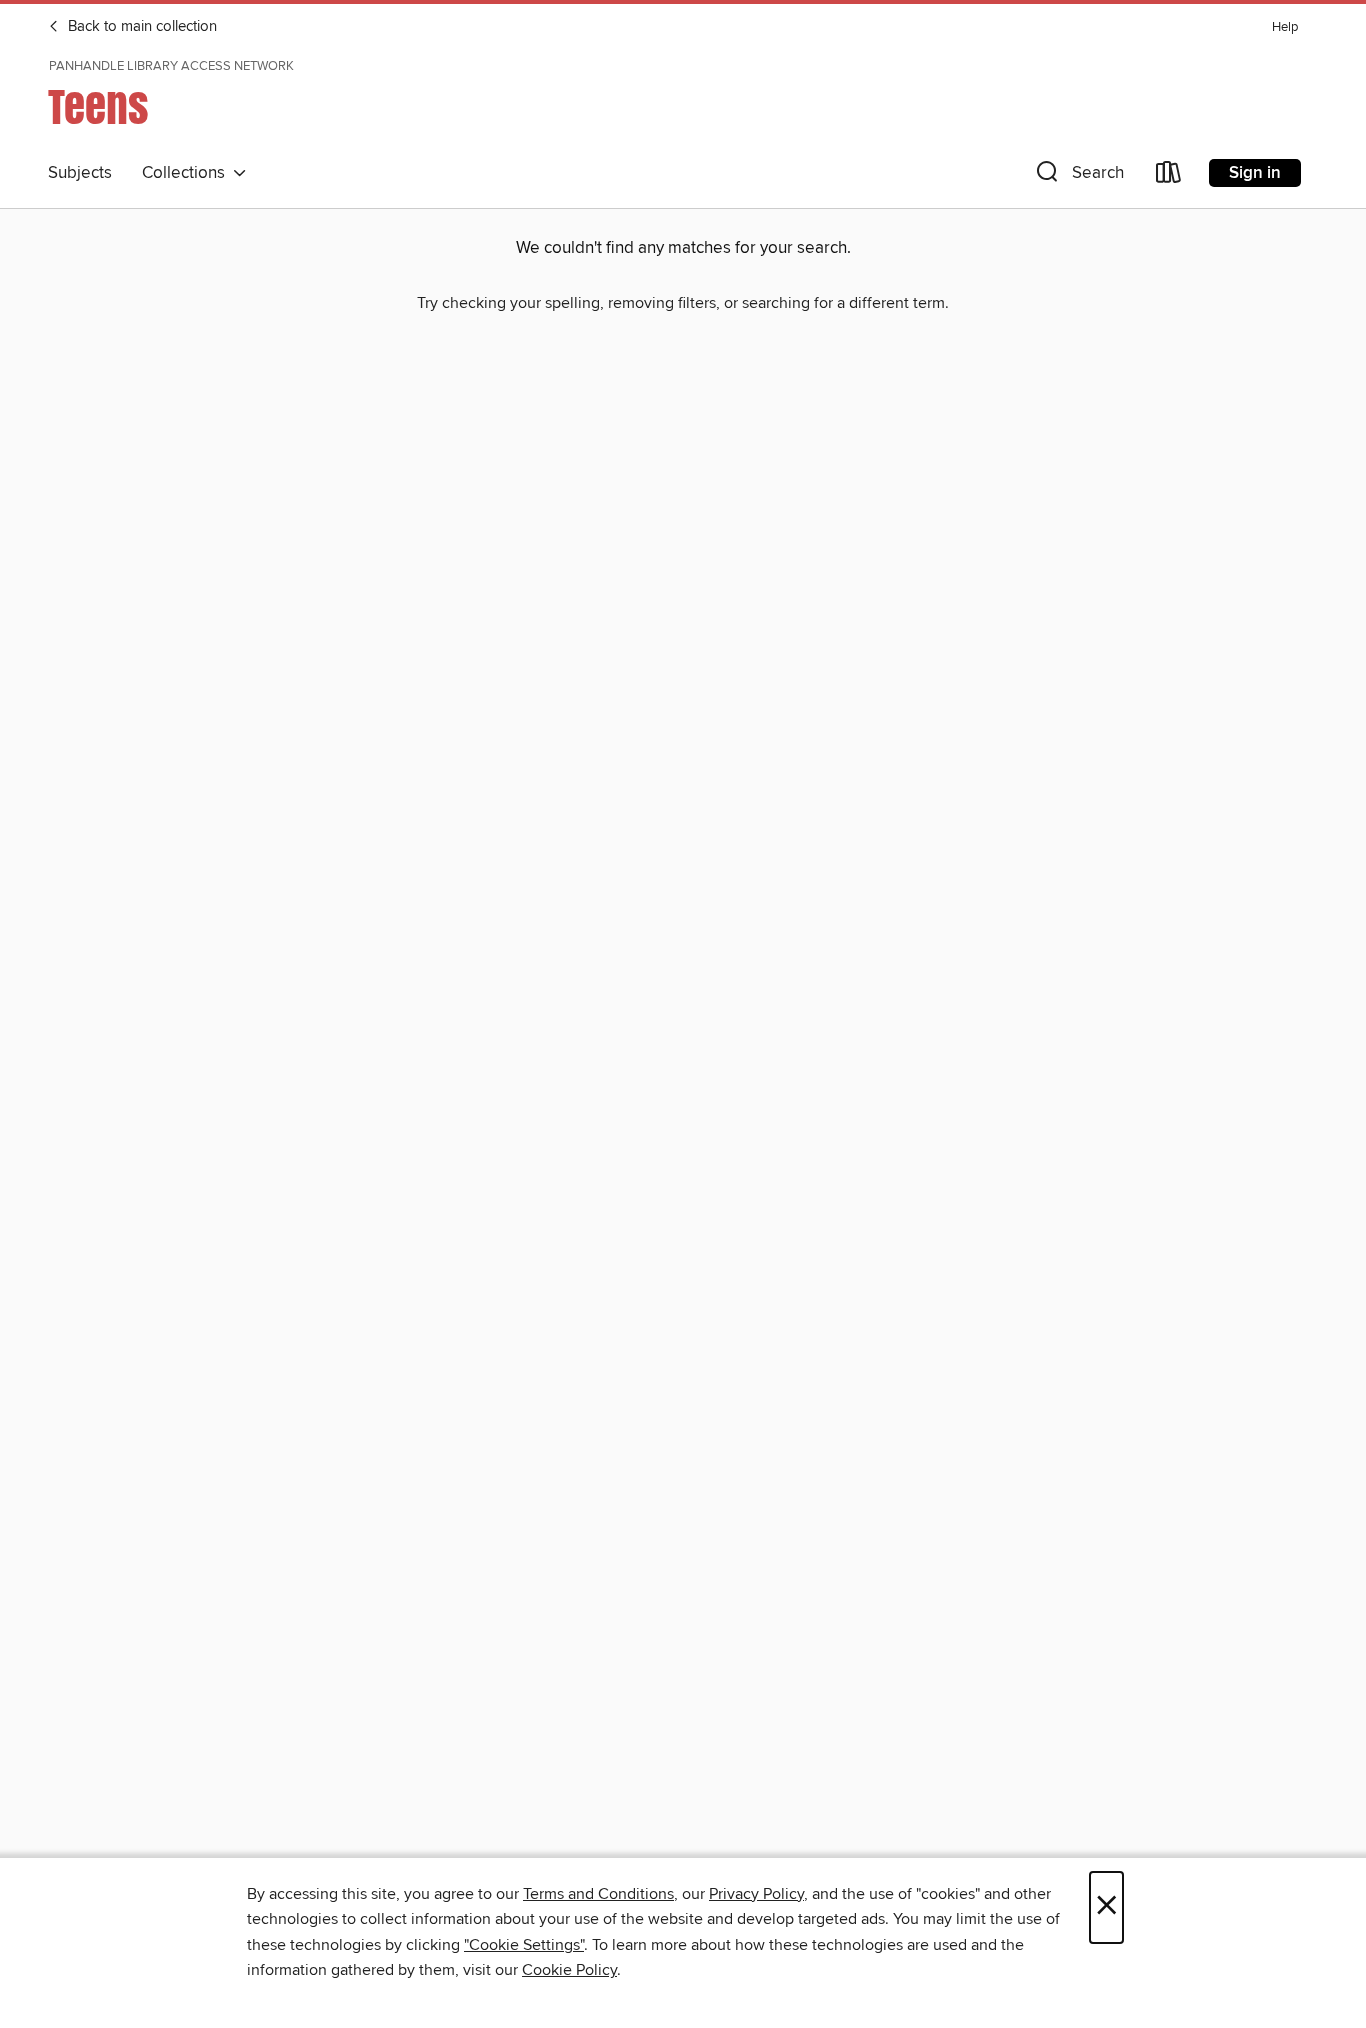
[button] (1078, 176)
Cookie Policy (569, 1970)
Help (1285, 27)
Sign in (1255, 173)
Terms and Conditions (598, 1894)
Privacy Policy (756, 1894)
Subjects (80, 173)
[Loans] (1169, 176)
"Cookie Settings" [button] (524, 1945)
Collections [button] (187, 173)
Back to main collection (140, 27)
